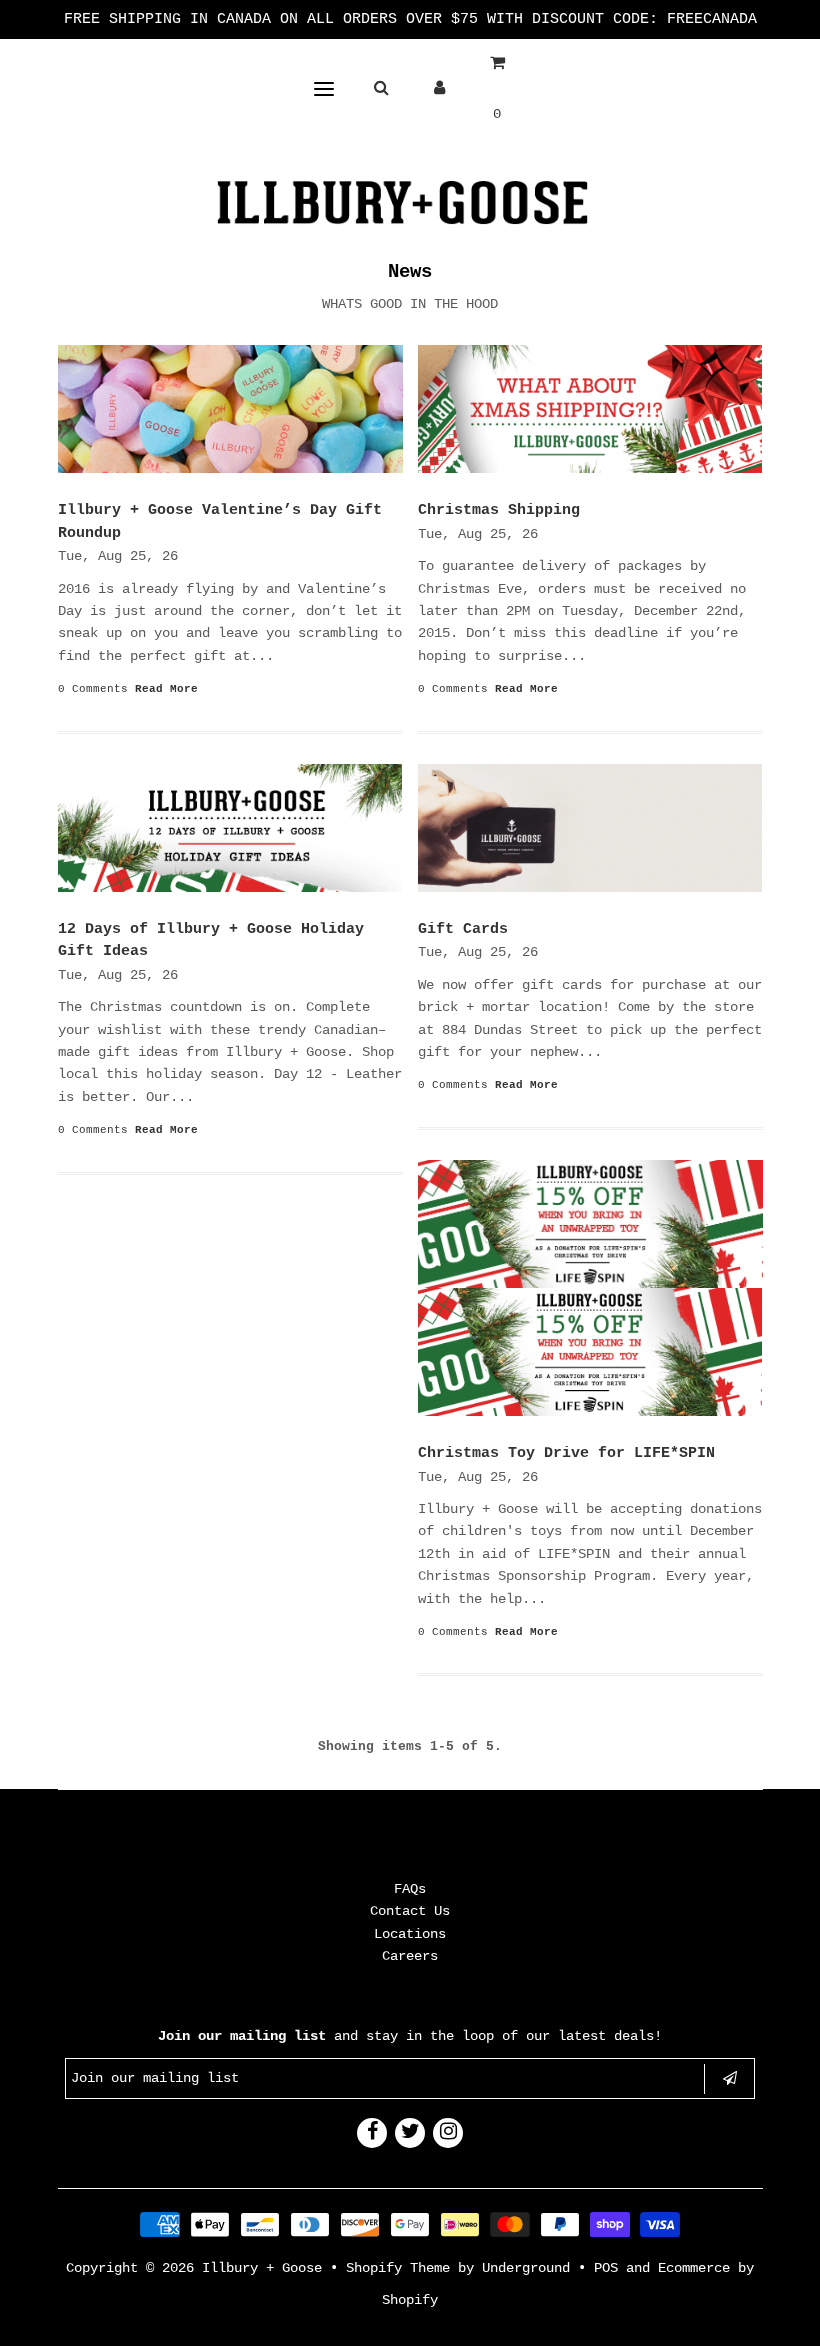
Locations (410, 1934)
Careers (410, 1956)
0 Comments (93, 689)
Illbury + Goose (266, 2268)
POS (606, 2268)
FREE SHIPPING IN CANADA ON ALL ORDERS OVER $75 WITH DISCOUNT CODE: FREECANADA (410, 19)
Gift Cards (463, 929)
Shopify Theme (398, 2268)
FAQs (410, 1889)
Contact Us (410, 1911)
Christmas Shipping (499, 510)
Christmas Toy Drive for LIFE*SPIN (566, 1453)
